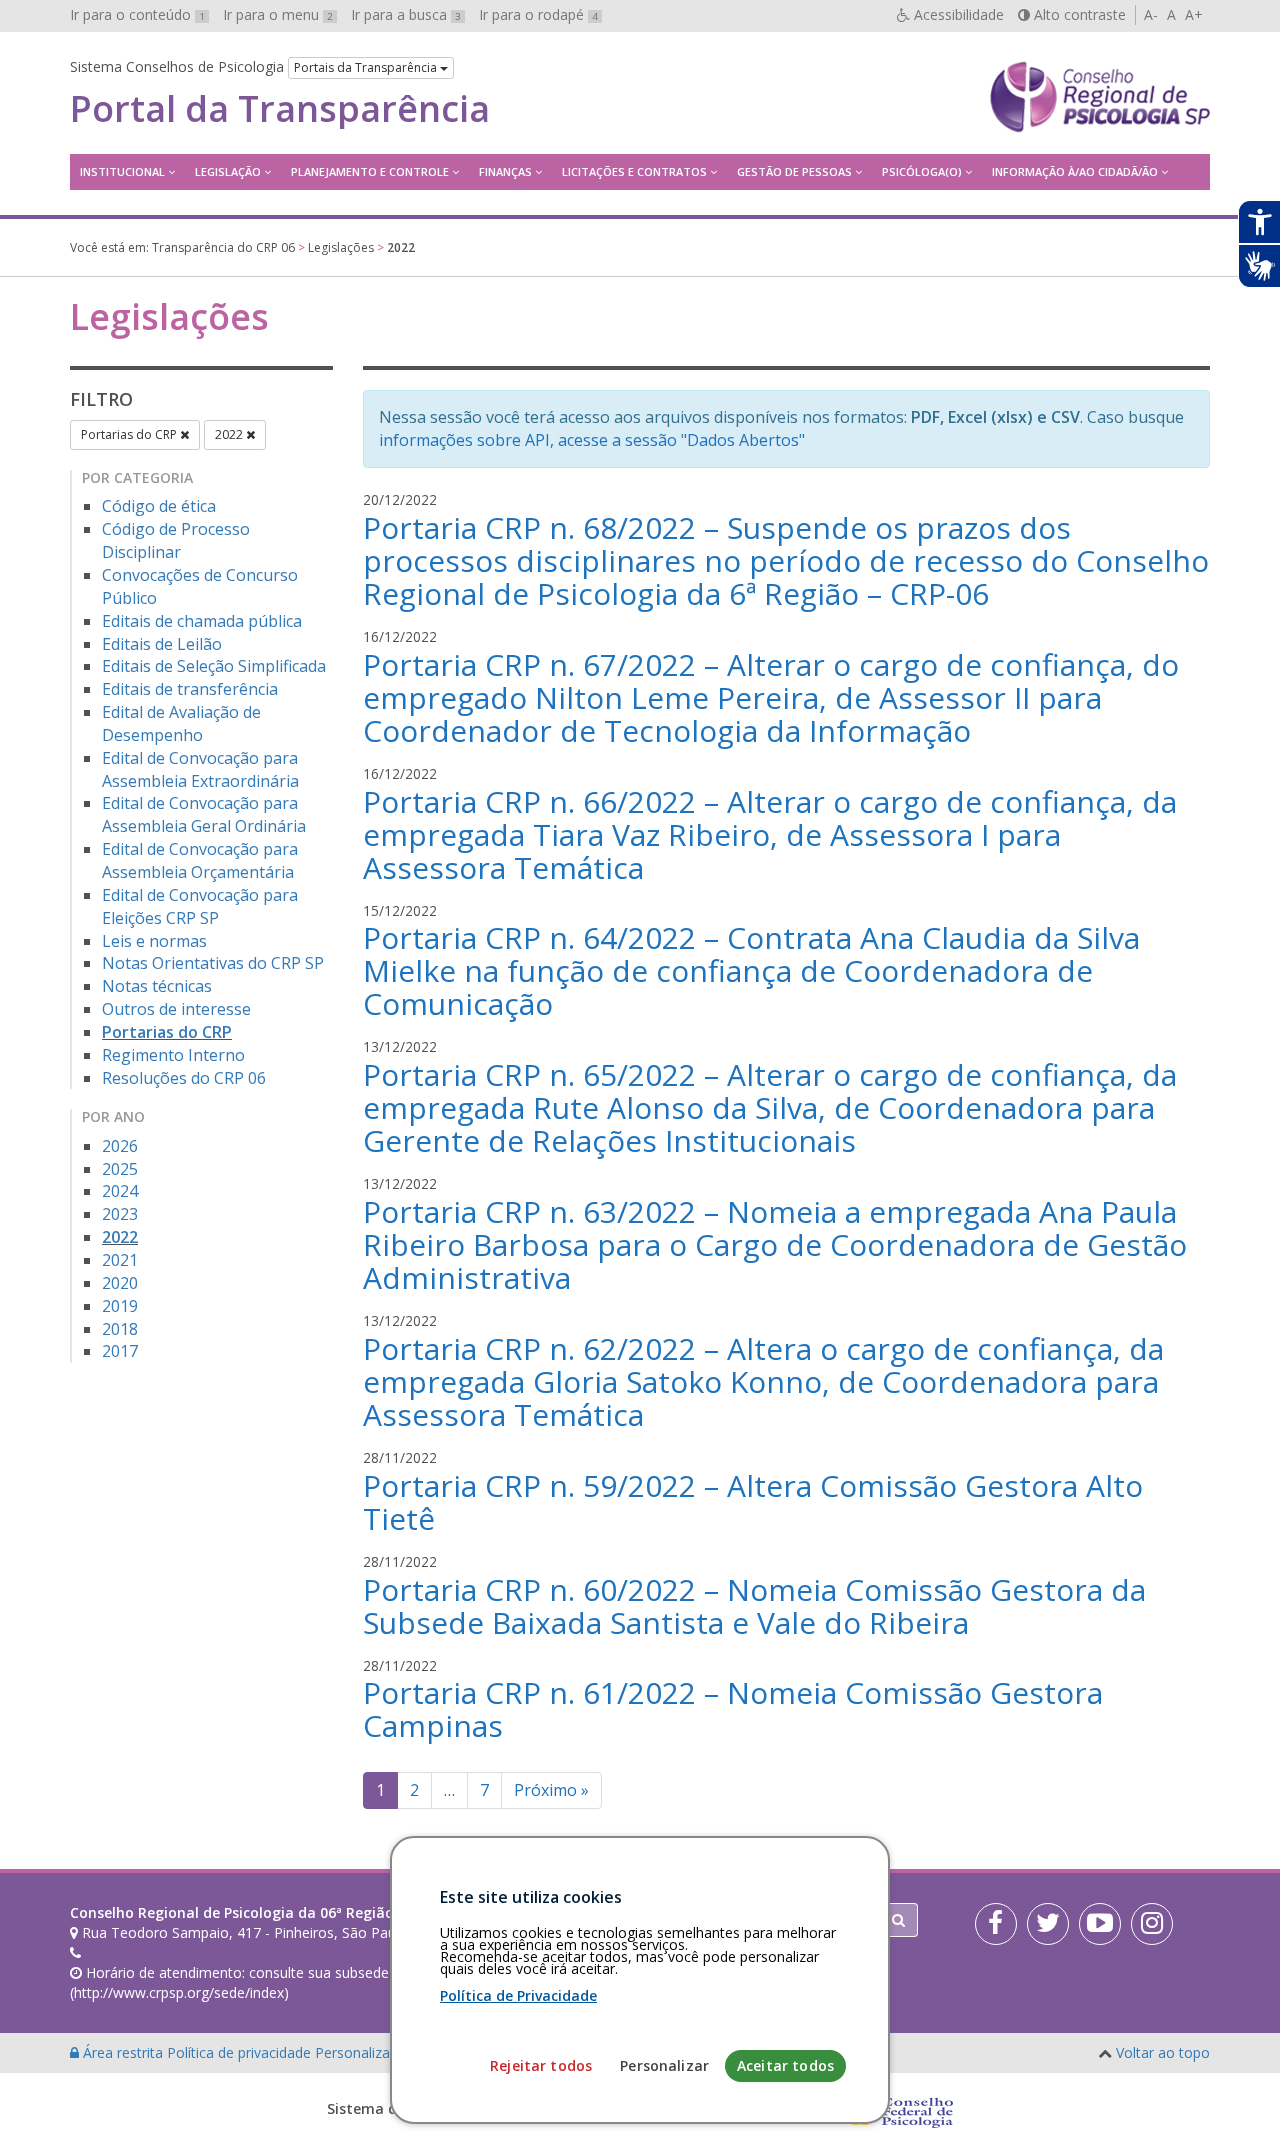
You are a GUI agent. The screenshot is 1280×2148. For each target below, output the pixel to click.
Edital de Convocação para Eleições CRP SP (200, 906)
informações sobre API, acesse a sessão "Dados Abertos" (592, 440)
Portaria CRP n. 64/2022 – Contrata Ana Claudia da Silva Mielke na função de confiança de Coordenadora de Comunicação (751, 970)
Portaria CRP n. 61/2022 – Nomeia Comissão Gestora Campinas (733, 1709)
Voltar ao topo (1163, 2052)
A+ (1194, 14)
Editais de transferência (190, 689)
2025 (120, 1169)
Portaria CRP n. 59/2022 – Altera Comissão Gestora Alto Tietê (753, 1502)
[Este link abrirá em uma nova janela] (996, 1924)
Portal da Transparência (280, 109)
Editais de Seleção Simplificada (214, 666)
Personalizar (664, 2065)
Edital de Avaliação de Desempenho (181, 723)
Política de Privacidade (518, 1995)
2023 (120, 1214)
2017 (120, 1351)
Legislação (228, 171)
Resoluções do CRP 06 (184, 1078)
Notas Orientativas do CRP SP (213, 963)
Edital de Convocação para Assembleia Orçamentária (200, 860)
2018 (120, 1329)
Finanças (505, 171)
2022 (230, 434)
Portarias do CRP (130, 434)
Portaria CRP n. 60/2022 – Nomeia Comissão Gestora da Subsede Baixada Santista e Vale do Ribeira (754, 1606)
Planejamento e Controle (370, 171)
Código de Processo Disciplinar (176, 540)
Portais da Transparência (367, 67)
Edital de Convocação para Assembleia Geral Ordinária (204, 814)
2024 (120, 1191)
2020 (120, 1283)
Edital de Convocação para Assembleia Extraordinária (200, 769)
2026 (120, 1146)
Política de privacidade (241, 2052)
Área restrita (123, 2052)
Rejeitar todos (541, 2065)
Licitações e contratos (634, 171)
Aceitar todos (785, 2065)
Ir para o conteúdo (137, 14)
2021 (120, 1260)
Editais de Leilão (162, 644)
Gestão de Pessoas (794, 171)
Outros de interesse (176, 1009)
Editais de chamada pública (202, 621)
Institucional (122, 171)
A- (1151, 14)
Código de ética (159, 506)
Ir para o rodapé (538, 14)
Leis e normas (154, 941)
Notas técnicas (157, 986)
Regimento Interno (173, 1055)
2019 (120, 1306)
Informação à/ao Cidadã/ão (1075, 171)
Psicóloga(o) (922, 171)
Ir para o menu (278, 14)
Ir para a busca (406, 14)
